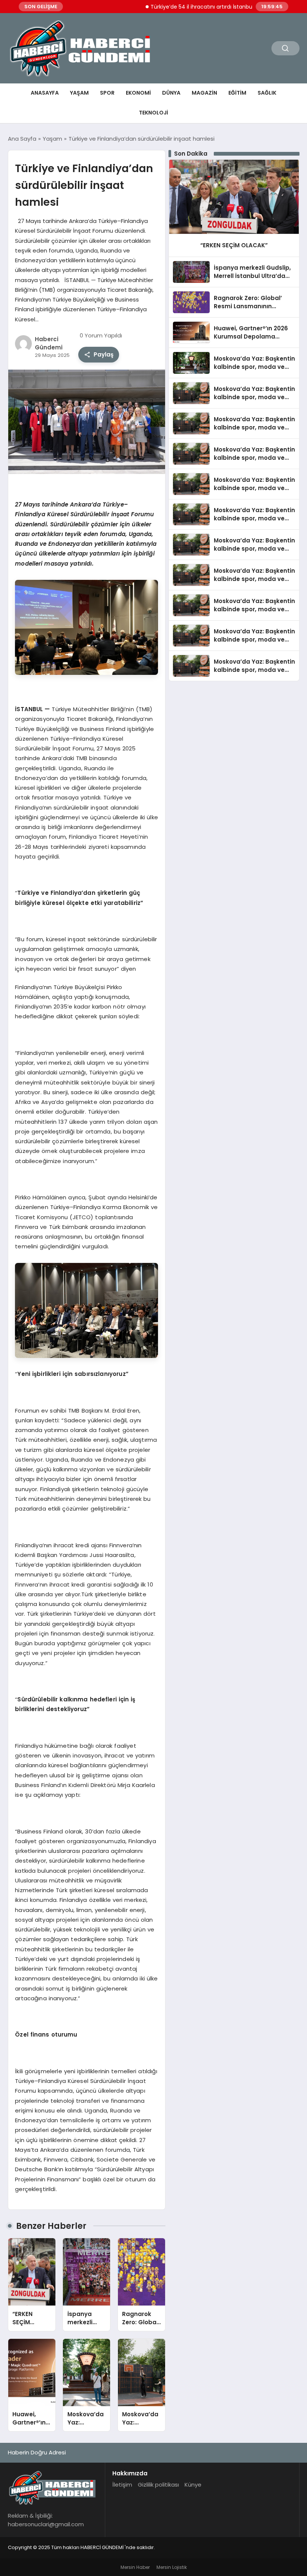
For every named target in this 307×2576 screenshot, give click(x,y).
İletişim (122, 2485)
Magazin (204, 93)
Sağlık (267, 93)
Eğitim (237, 93)
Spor (107, 93)
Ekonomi (138, 93)
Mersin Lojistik (172, 2567)
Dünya (171, 93)
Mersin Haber (135, 2567)
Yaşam (79, 93)
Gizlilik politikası (158, 2485)
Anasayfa (45, 93)
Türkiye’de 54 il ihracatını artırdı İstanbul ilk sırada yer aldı (195, 7)
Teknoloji (153, 113)
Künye (193, 2485)
